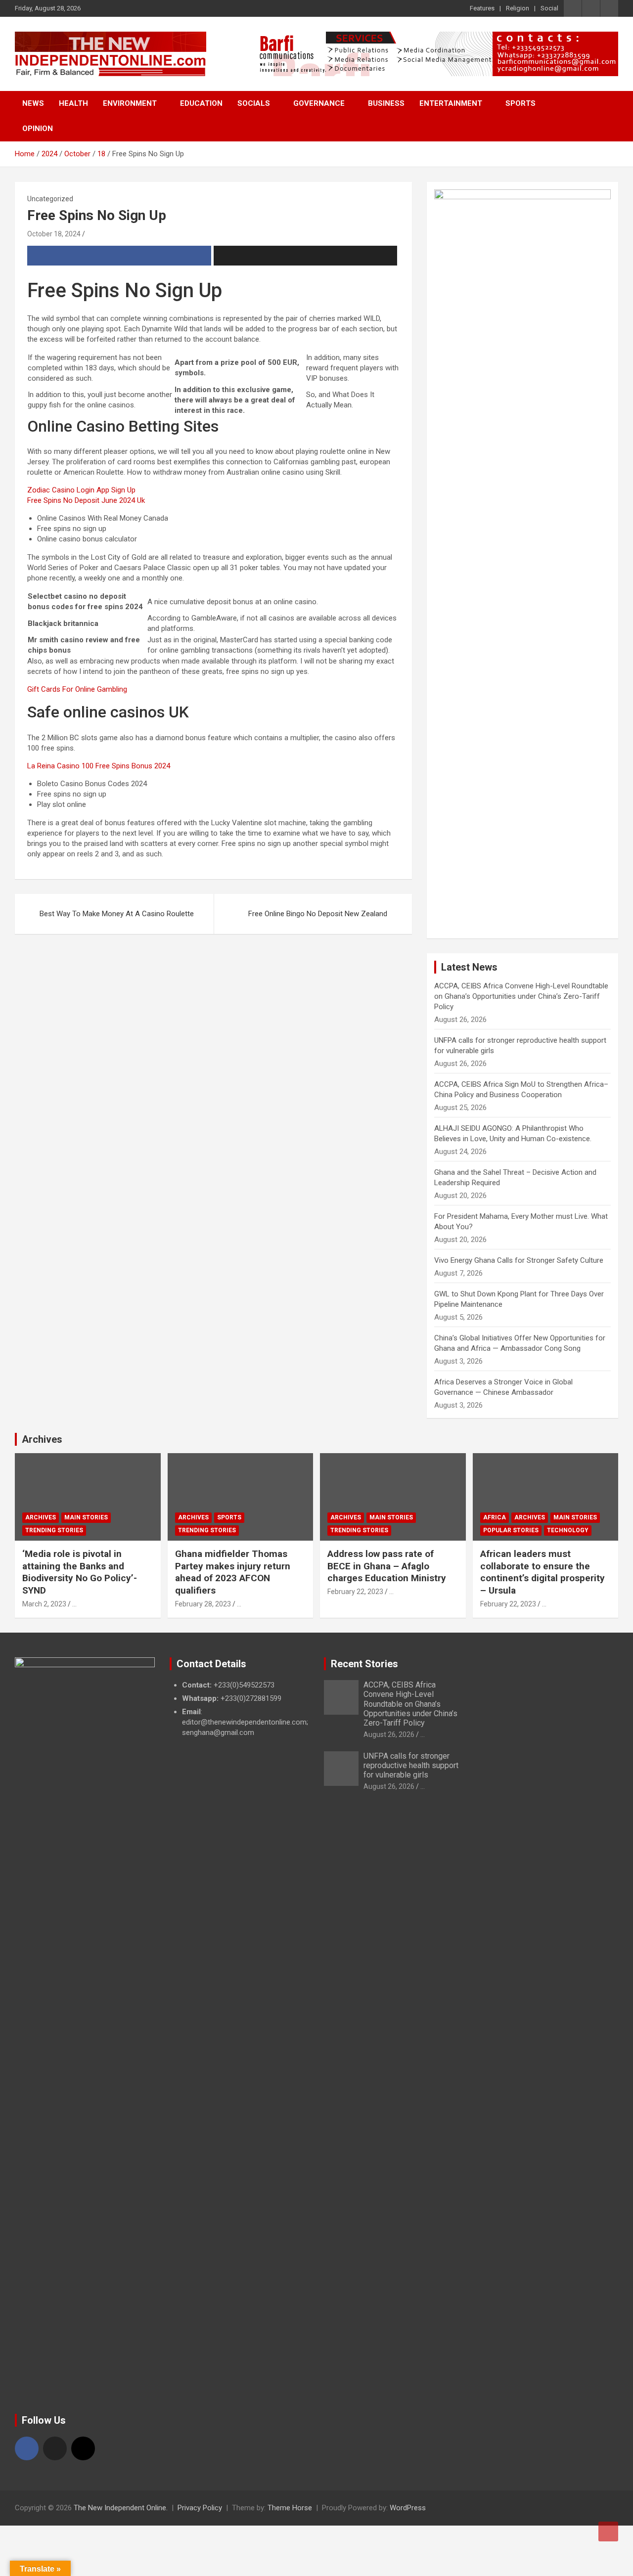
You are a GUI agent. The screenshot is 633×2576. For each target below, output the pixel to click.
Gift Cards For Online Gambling (77, 689)
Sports (520, 103)
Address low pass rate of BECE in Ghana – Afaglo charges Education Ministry (387, 1566)
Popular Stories (511, 1530)
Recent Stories (364, 1664)
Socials (254, 103)
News (33, 103)
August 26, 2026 (389, 1734)
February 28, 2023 (203, 1604)
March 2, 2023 (44, 1604)
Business (386, 103)
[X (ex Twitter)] (55, 2448)
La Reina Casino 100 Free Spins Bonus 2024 (99, 766)
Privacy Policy (200, 2508)
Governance (319, 103)
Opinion (38, 129)
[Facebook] (27, 2448)
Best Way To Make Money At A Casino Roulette (117, 914)
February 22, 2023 (355, 1592)
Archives (42, 1439)
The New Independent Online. (121, 2508)
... (74, 1604)
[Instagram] (83, 2448)
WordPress (408, 2508)
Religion (518, 8)
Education (201, 103)
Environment (130, 103)
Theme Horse (290, 2508)
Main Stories (86, 1517)
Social (549, 8)
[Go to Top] (608, 2532)
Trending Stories (54, 1530)
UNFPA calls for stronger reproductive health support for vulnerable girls (411, 1765)
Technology (568, 1530)
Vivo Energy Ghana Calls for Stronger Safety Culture (519, 1260)
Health (73, 103)
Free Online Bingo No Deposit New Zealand (318, 914)
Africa (495, 1517)
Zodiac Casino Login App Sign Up (81, 490)
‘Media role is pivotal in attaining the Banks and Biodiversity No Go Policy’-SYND (80, 1572)
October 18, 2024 (54, 234)
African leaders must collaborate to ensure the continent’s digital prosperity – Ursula (543, 1572)
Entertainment (451, 103)
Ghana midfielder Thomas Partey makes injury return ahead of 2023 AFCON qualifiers (233, 1572)
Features (482, 8)
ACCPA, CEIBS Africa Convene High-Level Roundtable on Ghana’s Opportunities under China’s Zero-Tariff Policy (521, 996)
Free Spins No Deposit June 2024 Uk (86, 500)
